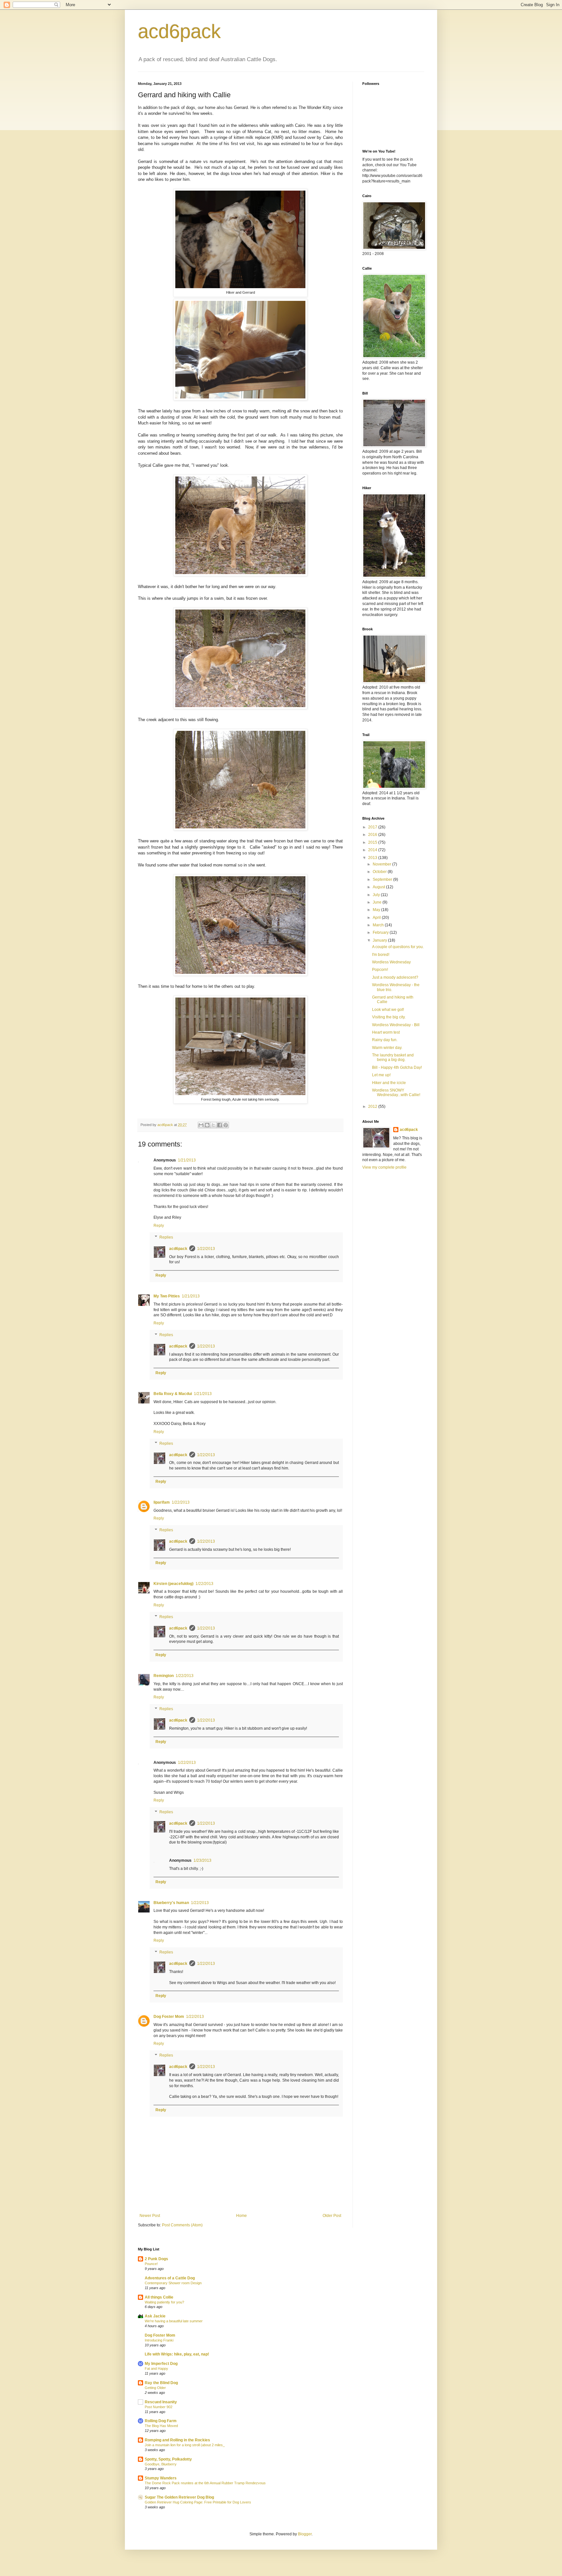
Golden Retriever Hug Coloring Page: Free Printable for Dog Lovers (198, 2502)
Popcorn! (380, 970)
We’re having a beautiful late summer (174, 2321)
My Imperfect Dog (161, 2364)
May (377, 910)
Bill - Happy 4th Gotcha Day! (397, 1067)
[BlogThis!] (207, 1125)
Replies (166, 1237)
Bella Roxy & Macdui (173, 1394)
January (380, 940)
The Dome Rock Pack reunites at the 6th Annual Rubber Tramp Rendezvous (205, 2483)
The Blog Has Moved (161, 2426)
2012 (373, 1107)
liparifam (162, 1502)
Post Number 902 (159, 2407)
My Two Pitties (167, 1296)
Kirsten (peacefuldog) (174, 1584)
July (377, 895)
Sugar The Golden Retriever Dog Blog (179, 2497)
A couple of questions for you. (398, 947)
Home (241, 2216)
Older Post (332, 2216)
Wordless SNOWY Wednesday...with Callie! (396, 1093)
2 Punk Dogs (156, 2259)
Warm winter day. (387, 1048)
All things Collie (159, 2297)
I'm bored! (381, 955)
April (377, 918)
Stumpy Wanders (161, 2478)
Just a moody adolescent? (395, 977)
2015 (373, 842)
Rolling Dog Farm (161, 2421)
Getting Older (155, 2388)
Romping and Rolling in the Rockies (177, 2440)
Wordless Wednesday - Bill (396, 1025)
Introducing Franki (159, 2340)
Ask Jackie (155, 2316)
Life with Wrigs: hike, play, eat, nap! (177, 2354)
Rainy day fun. (385, 1040)
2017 (373, 827)
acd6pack (179, 31)
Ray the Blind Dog (161, 2383)
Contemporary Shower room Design (173, 2283)
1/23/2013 (202, 1860)
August (379, 887)
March (379, 925)
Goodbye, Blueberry (161, 2464)
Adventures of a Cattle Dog (170, 2278)
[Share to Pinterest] (226, 1125)
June (378, 902)
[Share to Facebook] (220, 1125)
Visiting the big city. (389, 1017)
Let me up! (381, 1075)
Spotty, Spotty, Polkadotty (168, 2459)
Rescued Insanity (161, 2402)
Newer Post (150, 2216)
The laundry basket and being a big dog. (393, 1057)
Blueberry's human (171, 1903)
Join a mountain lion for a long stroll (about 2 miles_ (185, 2445)
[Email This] (201, 1125)
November (382, 864)
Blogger (305, 2534)
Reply (159, 1226)
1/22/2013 (206, 1249)
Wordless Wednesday (391, 962)
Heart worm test (386, 1032)
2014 (373, 850)
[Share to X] (213, 1125)
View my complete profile (384, 1167)
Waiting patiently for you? (164, 2302)
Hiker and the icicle (389, 1083)
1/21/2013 (187, 1160)
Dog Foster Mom (169, 2017)
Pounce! (151, 2264)
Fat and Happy (156, 2368)
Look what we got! (388, 1010)
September (383, 879)
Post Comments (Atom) (182, 2225)
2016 (373, 835)
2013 (373, 858)
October (380, 872)
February (381, 932)
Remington (164, 1676)
